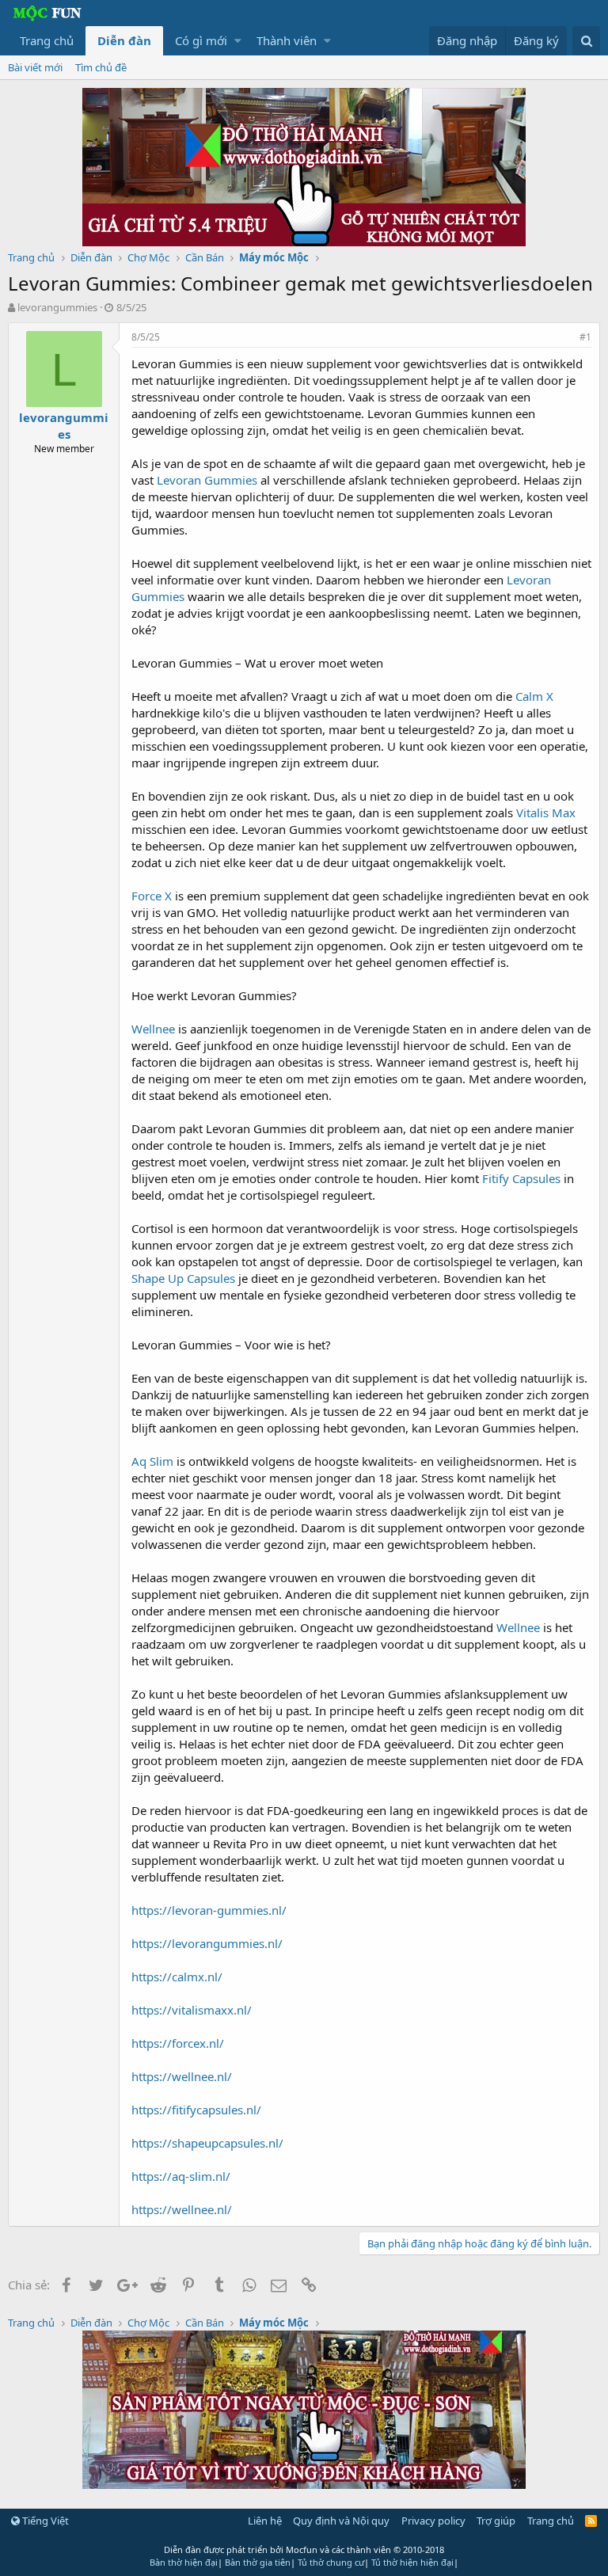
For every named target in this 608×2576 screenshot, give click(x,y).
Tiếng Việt (44, 2521)
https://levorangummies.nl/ (207, 1943)
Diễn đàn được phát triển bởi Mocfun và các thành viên (304, 2549)
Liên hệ (265, 2521)
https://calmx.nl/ (177, 1977)
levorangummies (57, 307)
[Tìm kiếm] (586, 41)
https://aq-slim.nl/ (181, 2176)
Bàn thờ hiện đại (184, 2562)
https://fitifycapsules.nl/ (196, 2110)
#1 (585, 337)
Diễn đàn (124, 40)
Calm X (534, 696)
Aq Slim (152, 1461)
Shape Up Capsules (183, 1278)
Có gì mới (201, 40)
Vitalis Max (546, 812)
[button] (238, 41)
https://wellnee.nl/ (182, 2076)
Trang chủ (47, 40)
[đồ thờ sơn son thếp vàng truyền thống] (304, 2484)
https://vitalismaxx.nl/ (192, 2010)
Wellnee (153, 1029)
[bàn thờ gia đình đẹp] (304, 242)
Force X (152, 896)
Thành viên (287, 40)
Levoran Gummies (207, 480)
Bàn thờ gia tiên (258, 2562)
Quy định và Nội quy (341, 2521)
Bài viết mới (35, 67)
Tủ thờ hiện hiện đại (412, 2562)
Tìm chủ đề (101, 67)
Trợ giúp (496, 2521)
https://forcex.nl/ (178, 2043)
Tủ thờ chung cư (331, 2562)
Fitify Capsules (521, 1178)
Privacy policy (433, 2521)
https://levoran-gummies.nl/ (209, 1910)
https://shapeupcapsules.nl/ (207, 2143)
